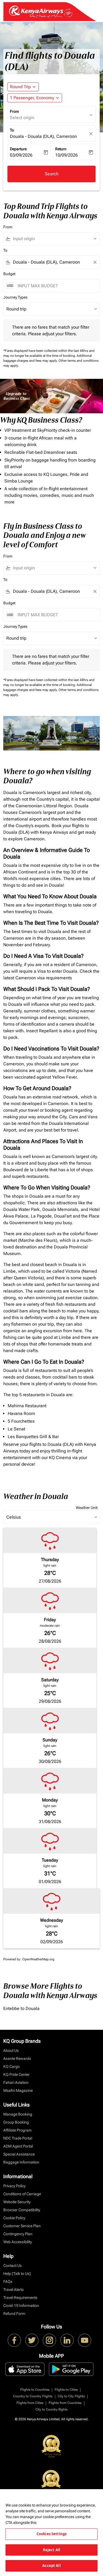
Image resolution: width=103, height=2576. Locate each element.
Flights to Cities (66, 2390)
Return (61, 149)
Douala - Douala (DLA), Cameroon (43, 136)
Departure (18, 149)
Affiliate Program (17, 2130)
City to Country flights (51, 2409)
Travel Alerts (13, 2290)
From (14, 111)
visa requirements (55, 978)
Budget (9, 274)
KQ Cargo (12, 2066)
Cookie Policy (14, 2218)
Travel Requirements (20, 2298)
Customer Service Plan (22, 2226)
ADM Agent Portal (18, 2146)
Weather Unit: (87, 1508)
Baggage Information (21, 2162)
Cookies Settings (51, 2534)
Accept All (51, 2566)
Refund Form (14, 2314)
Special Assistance (19, 2154)
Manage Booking (18, 2114)
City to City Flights (71, 2396)
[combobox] (54, 239)
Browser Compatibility (22, 2210)
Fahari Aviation (16, 2082)
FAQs (8, 2282)
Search (52, 174)
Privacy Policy (14, 2186)
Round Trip (20, 87)
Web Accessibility (18, 2242)
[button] (35, 98)
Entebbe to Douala (21, 2008)
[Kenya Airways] (14, 2340)
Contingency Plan (18, 2234)
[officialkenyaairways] (49, 2340)
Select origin (22, 118)
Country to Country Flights (33, 2396)
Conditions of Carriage (22, 2194)
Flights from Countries (65, 2403)
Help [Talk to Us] (17, 2274)
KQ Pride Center (16, 2074)
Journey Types (15, 297)
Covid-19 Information (21, 2306)
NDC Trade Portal (18, 2138)
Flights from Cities (30, 2403)
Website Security (17, 2202)
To (12, 130)
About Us (11, 2050)
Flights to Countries (35, 2390)
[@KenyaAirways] (32, 2340)
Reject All (51, 2550)
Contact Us (12, 2266)
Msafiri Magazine (18, 2090)
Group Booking (16, 2122)
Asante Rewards (17, 2058)
